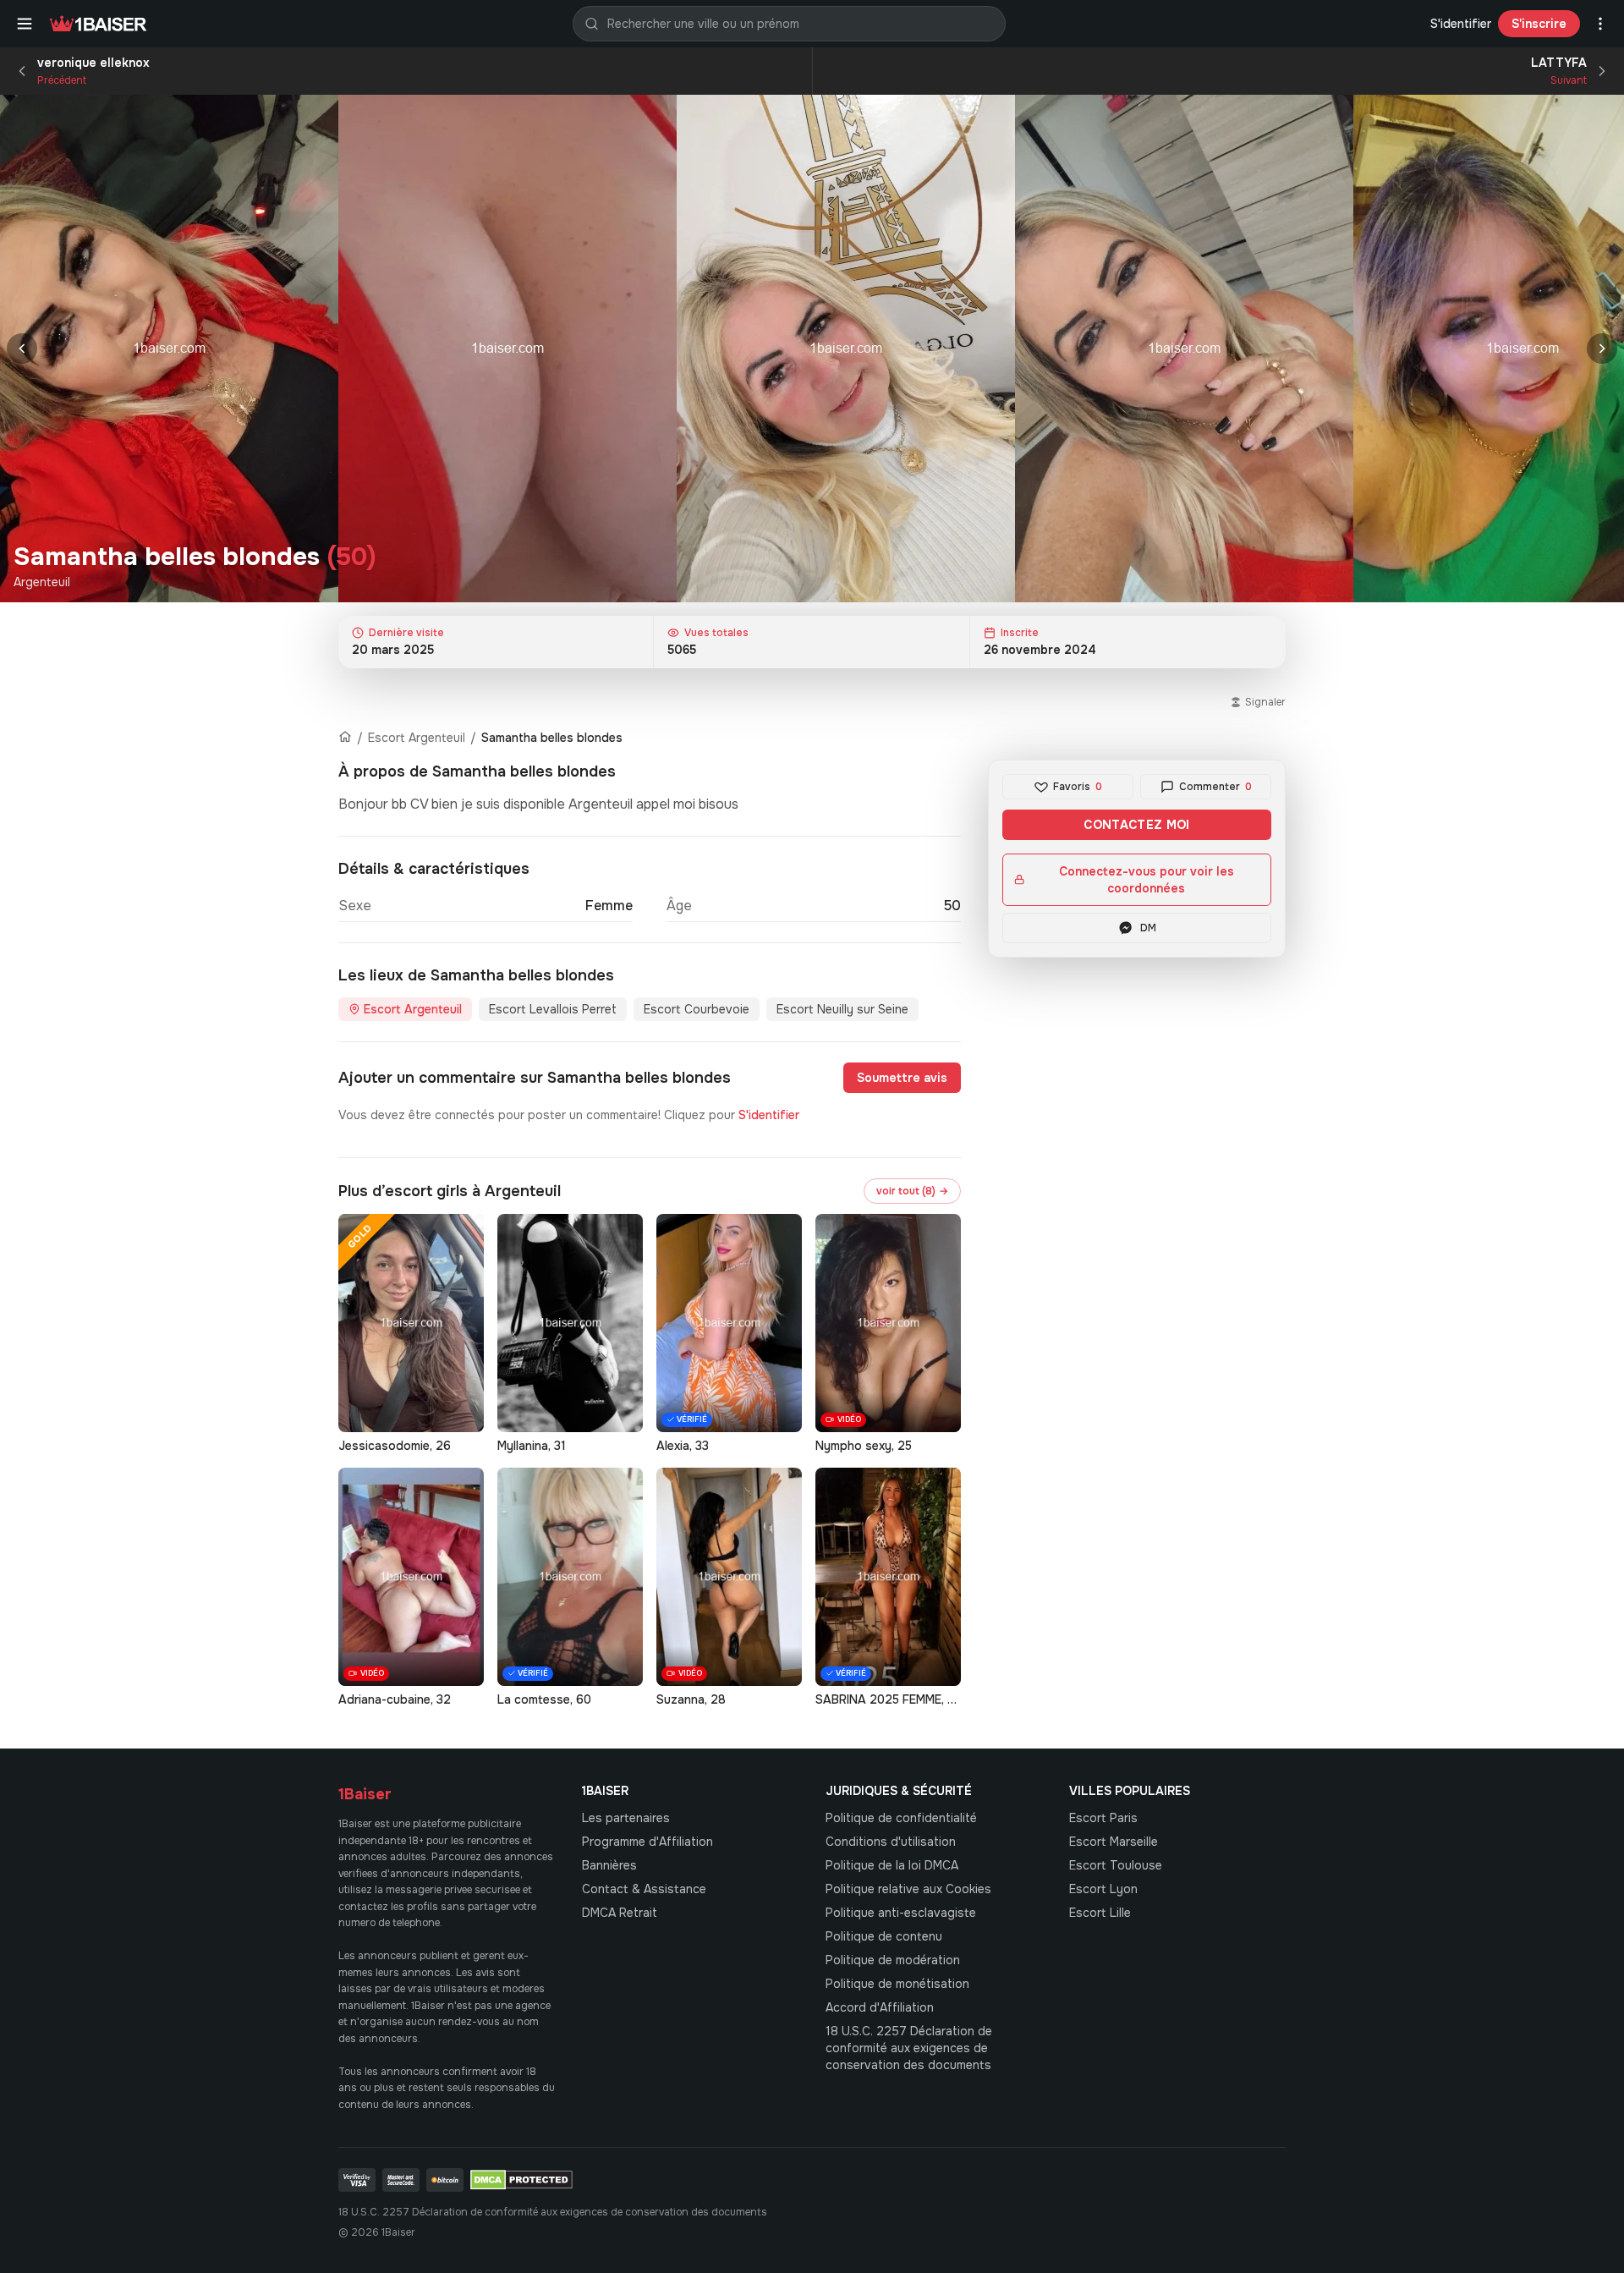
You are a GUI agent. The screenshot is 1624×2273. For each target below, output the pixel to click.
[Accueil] (345, 738)
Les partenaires (626, 1818)
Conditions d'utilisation (891, 1842)
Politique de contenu (884, 1936)
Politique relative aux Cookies (908, 1889)
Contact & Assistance (644, 1889)
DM (1148, 928)
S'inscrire (1539, 24)
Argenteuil (42, 582)
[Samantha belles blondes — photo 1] (169, 349)
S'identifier (1461, 24)
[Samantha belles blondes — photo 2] (507, 349)
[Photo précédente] (22, 349)
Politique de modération (893, 1960)
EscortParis (1103, 1818)
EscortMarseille (1114, 1842)
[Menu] (25, 24)
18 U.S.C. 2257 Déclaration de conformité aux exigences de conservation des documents (909, 2048)
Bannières (609, 1865)
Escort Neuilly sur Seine (842, 1009)
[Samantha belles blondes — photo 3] (846, 349)
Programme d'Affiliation (647, 1842)
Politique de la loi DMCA (892, 1865)
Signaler (1265, 702)
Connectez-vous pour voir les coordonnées (1147, 880)
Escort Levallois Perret (553, 1009)
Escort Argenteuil (417, 738)
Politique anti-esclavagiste (901, 1913)
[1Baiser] (98, 24)
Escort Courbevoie (697, 1009)
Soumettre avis (902, 1078)
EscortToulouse (1116, 1865)
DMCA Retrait (620, 1913)
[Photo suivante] (1602, 349)
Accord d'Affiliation (880, 2007)
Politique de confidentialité (901, 1818)
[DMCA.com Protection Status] (521, 2180)
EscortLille (1100, 1913)
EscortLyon (1103, 1889)
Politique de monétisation (897, 1984)
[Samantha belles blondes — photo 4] (1184, 349)
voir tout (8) (912, 1191)
